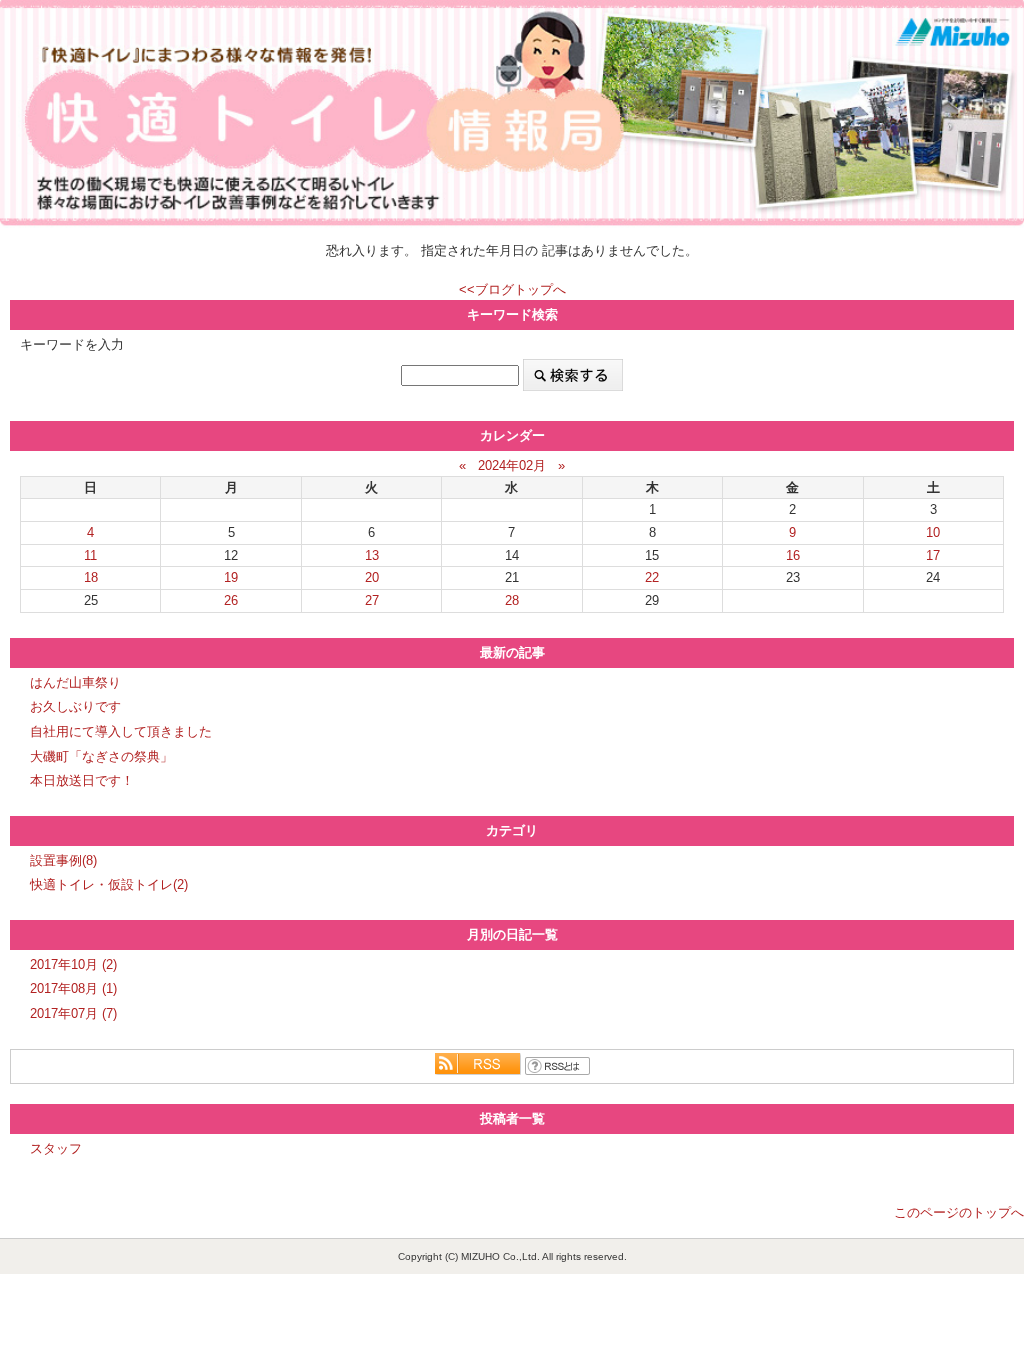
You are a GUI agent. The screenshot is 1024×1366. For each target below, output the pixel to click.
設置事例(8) (63, 860)
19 (231, 577)
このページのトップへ (959, 1212)
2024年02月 (512, 465)
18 (91, 577)
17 (933, 555)
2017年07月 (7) (73, 1013)
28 (512, 600)
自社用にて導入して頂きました (121, 731)
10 (933, 532)
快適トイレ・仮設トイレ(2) (109, 884)
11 (90, 555)
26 (231, 600)
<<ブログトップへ (512, 289)
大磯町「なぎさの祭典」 (101, 756)
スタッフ (56, 1148)
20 (372, 577)
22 (652, 577)
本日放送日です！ (82, 780)
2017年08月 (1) (73, 988)
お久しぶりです (75, 706)
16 (793, 555)
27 (372, 600)
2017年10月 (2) (73, 964)
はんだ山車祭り (75, 682)
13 (372, 555)
